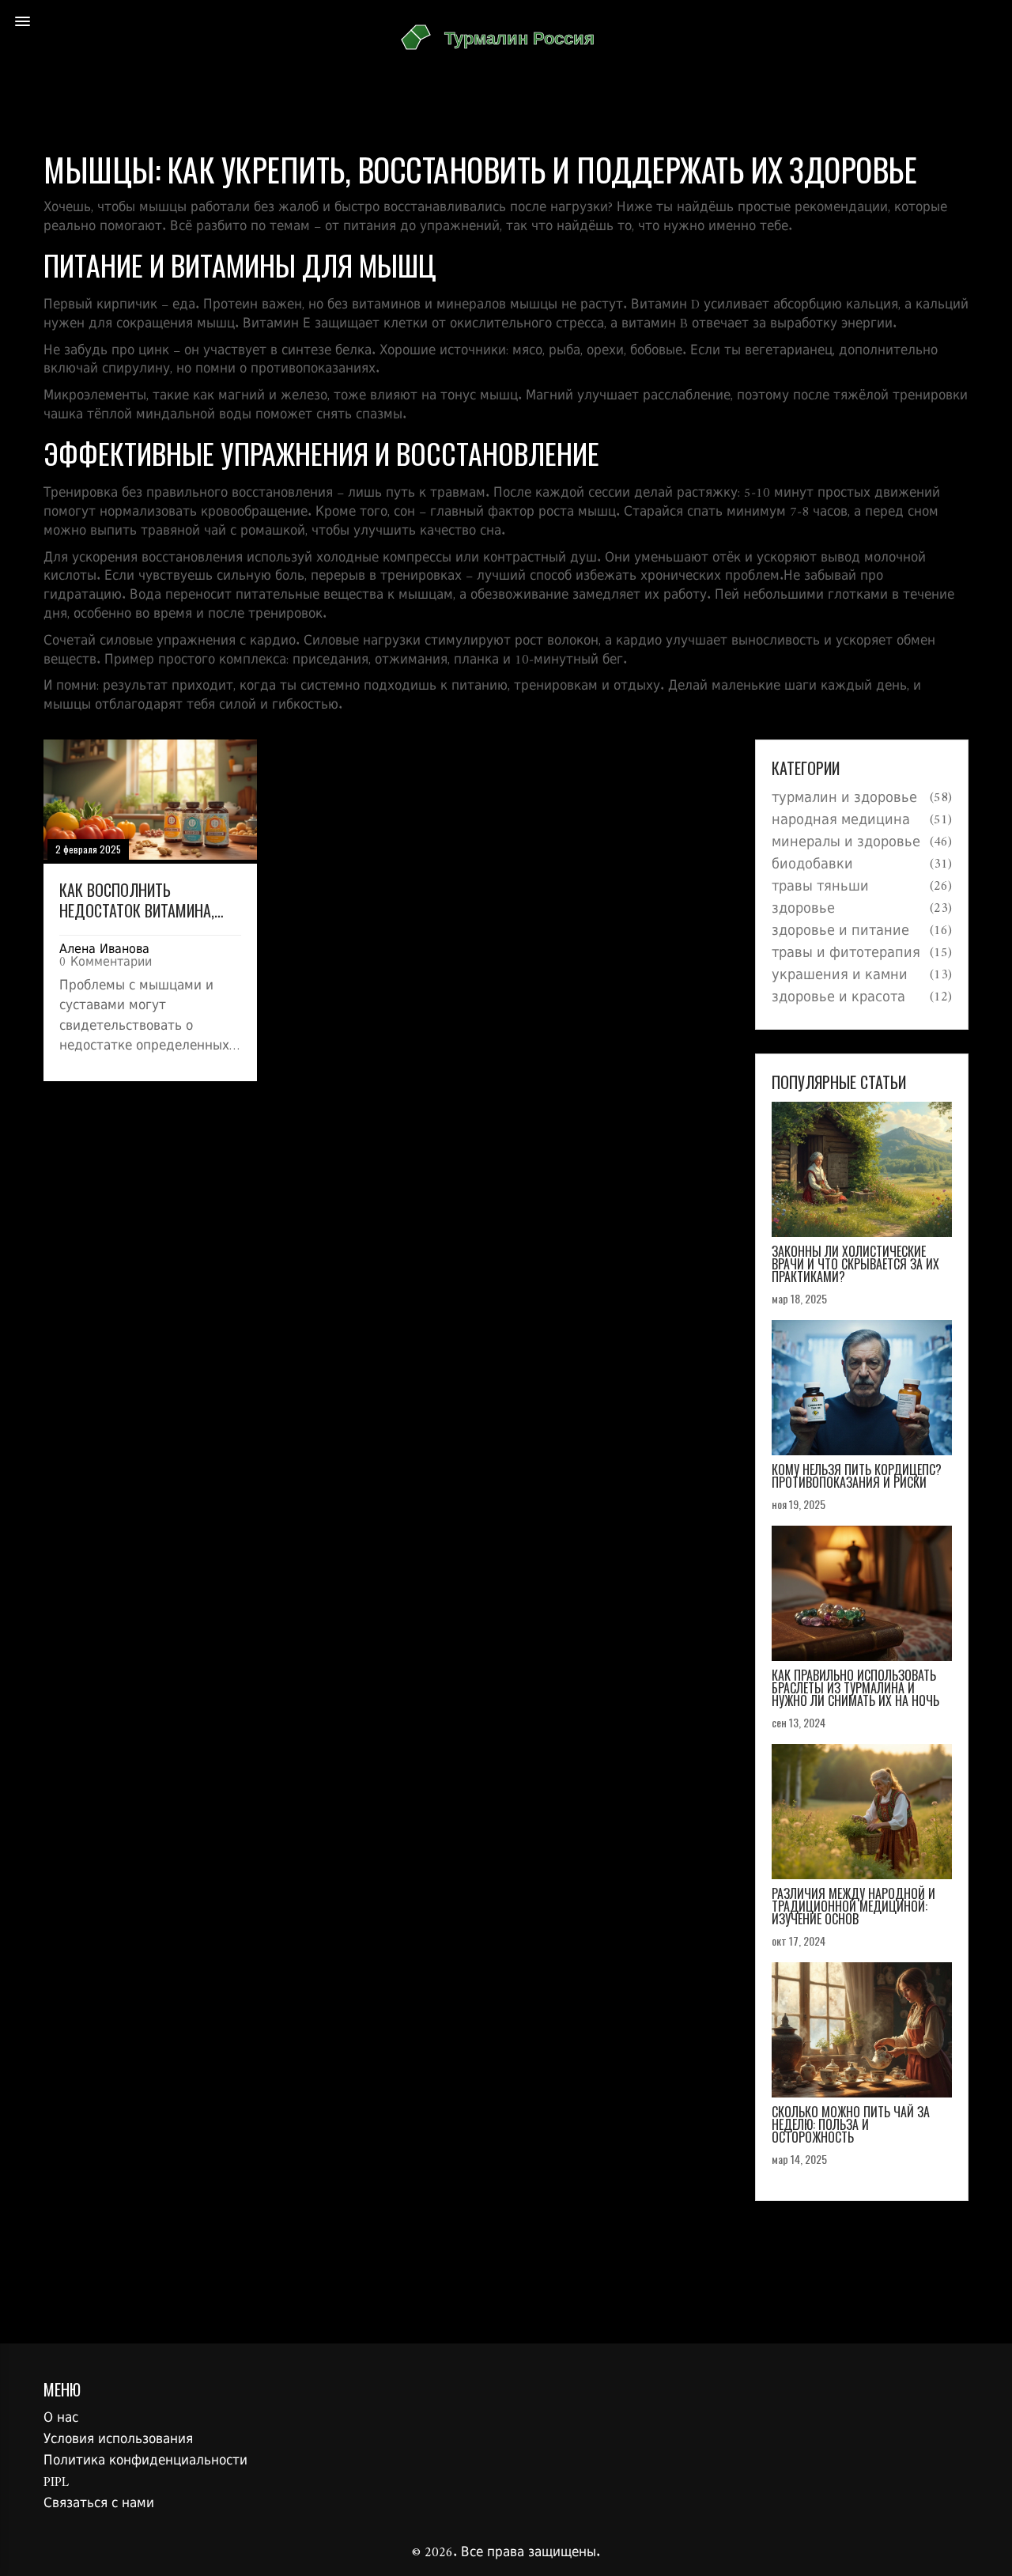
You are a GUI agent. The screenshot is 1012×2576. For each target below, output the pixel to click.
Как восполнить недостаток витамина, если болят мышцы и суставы (137, 900)
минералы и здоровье (846, 843)
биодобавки (812, 865)
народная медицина (841, 821)
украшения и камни (840, 976)
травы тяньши (820, 887)
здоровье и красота (838, 998)
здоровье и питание (840, 932)
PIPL (56, 2483)
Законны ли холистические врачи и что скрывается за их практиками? (855, 1264)
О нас (61, 2419)
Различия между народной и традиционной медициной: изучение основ (853, 1906)
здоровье (803, 910)
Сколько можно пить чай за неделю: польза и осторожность (851, 2124)
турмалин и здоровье (844, 799)
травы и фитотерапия (846, 954)
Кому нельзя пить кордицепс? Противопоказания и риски (857, 1476)
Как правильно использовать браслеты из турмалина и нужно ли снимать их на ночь (855, 1688)
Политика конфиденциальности (145, 2461)
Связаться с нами (99, 2504)
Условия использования (118, 2440)
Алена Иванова (104, 950)
